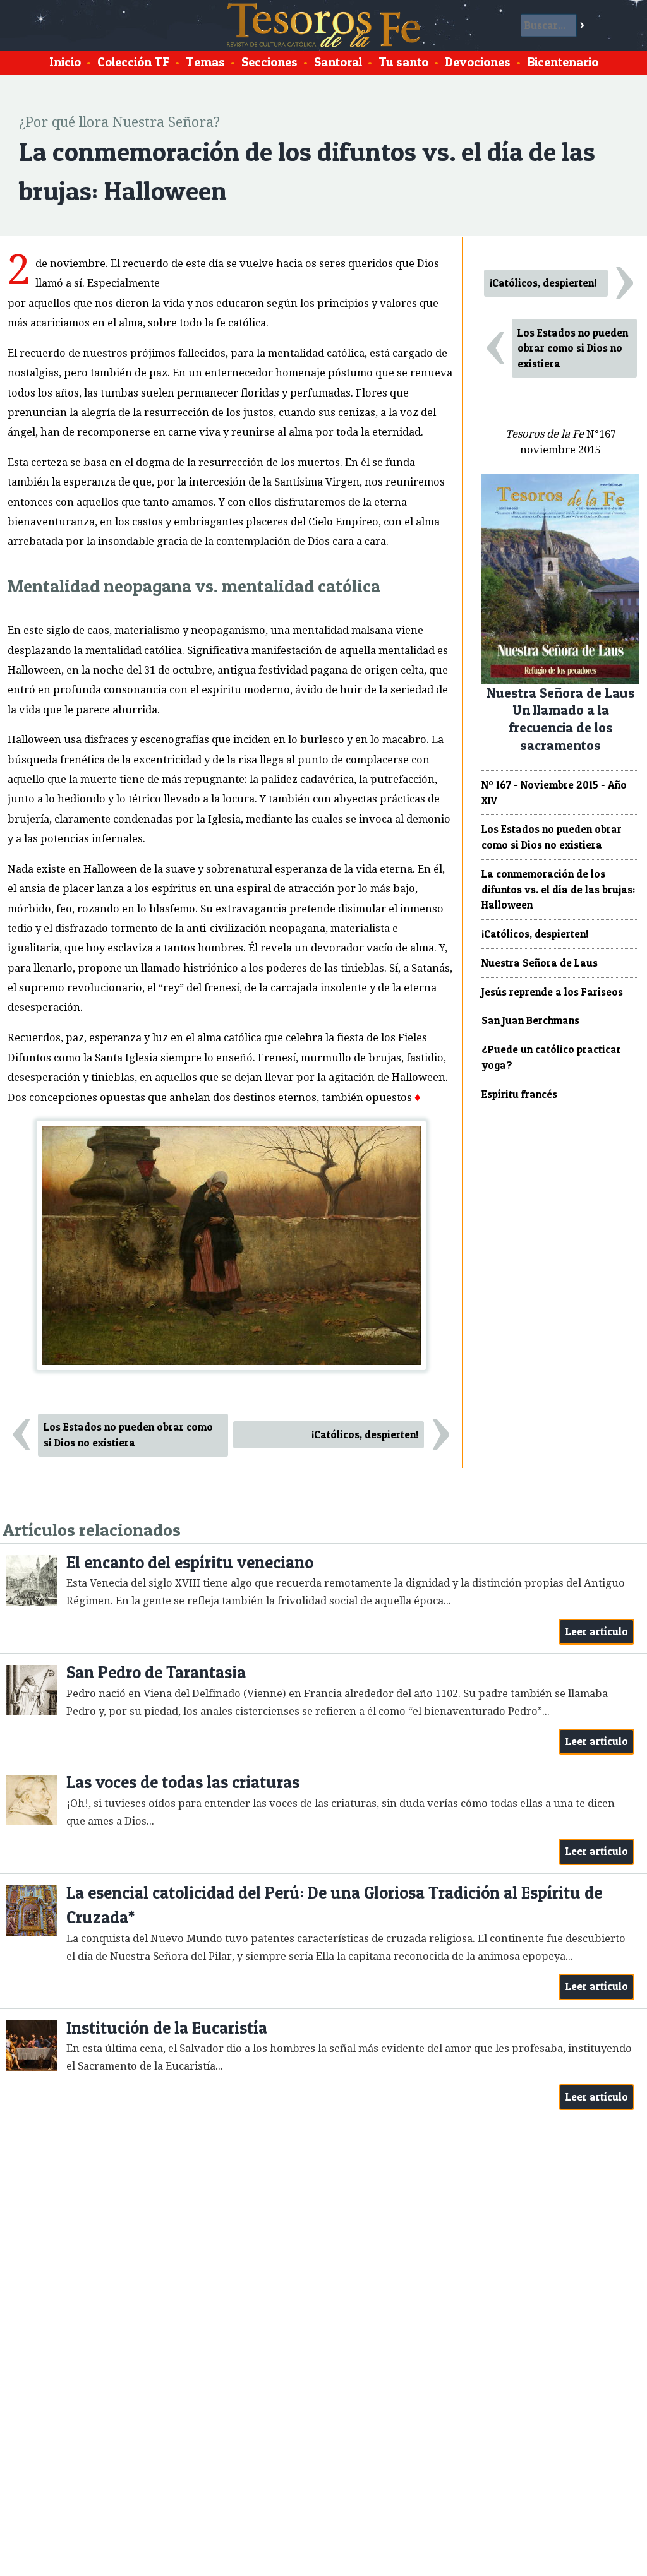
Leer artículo (597, 1631)
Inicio (65, 62)
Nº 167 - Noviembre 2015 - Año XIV (554, 793)
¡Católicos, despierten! (365, 1434)
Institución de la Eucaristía (167, 2028)
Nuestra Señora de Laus (540, 963)
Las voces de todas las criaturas (183, 1782)
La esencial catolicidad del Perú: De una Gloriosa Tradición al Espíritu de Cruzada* (334, 1905)
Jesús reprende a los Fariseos (552, 992)
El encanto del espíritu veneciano (190, 1562)
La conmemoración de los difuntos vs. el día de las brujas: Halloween (558, 890)
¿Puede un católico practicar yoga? (551, 1057)
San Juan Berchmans (530, 1020)
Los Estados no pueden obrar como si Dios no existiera (128, 1435)
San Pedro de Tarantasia (156, 1672)
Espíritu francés (519, 1094)
